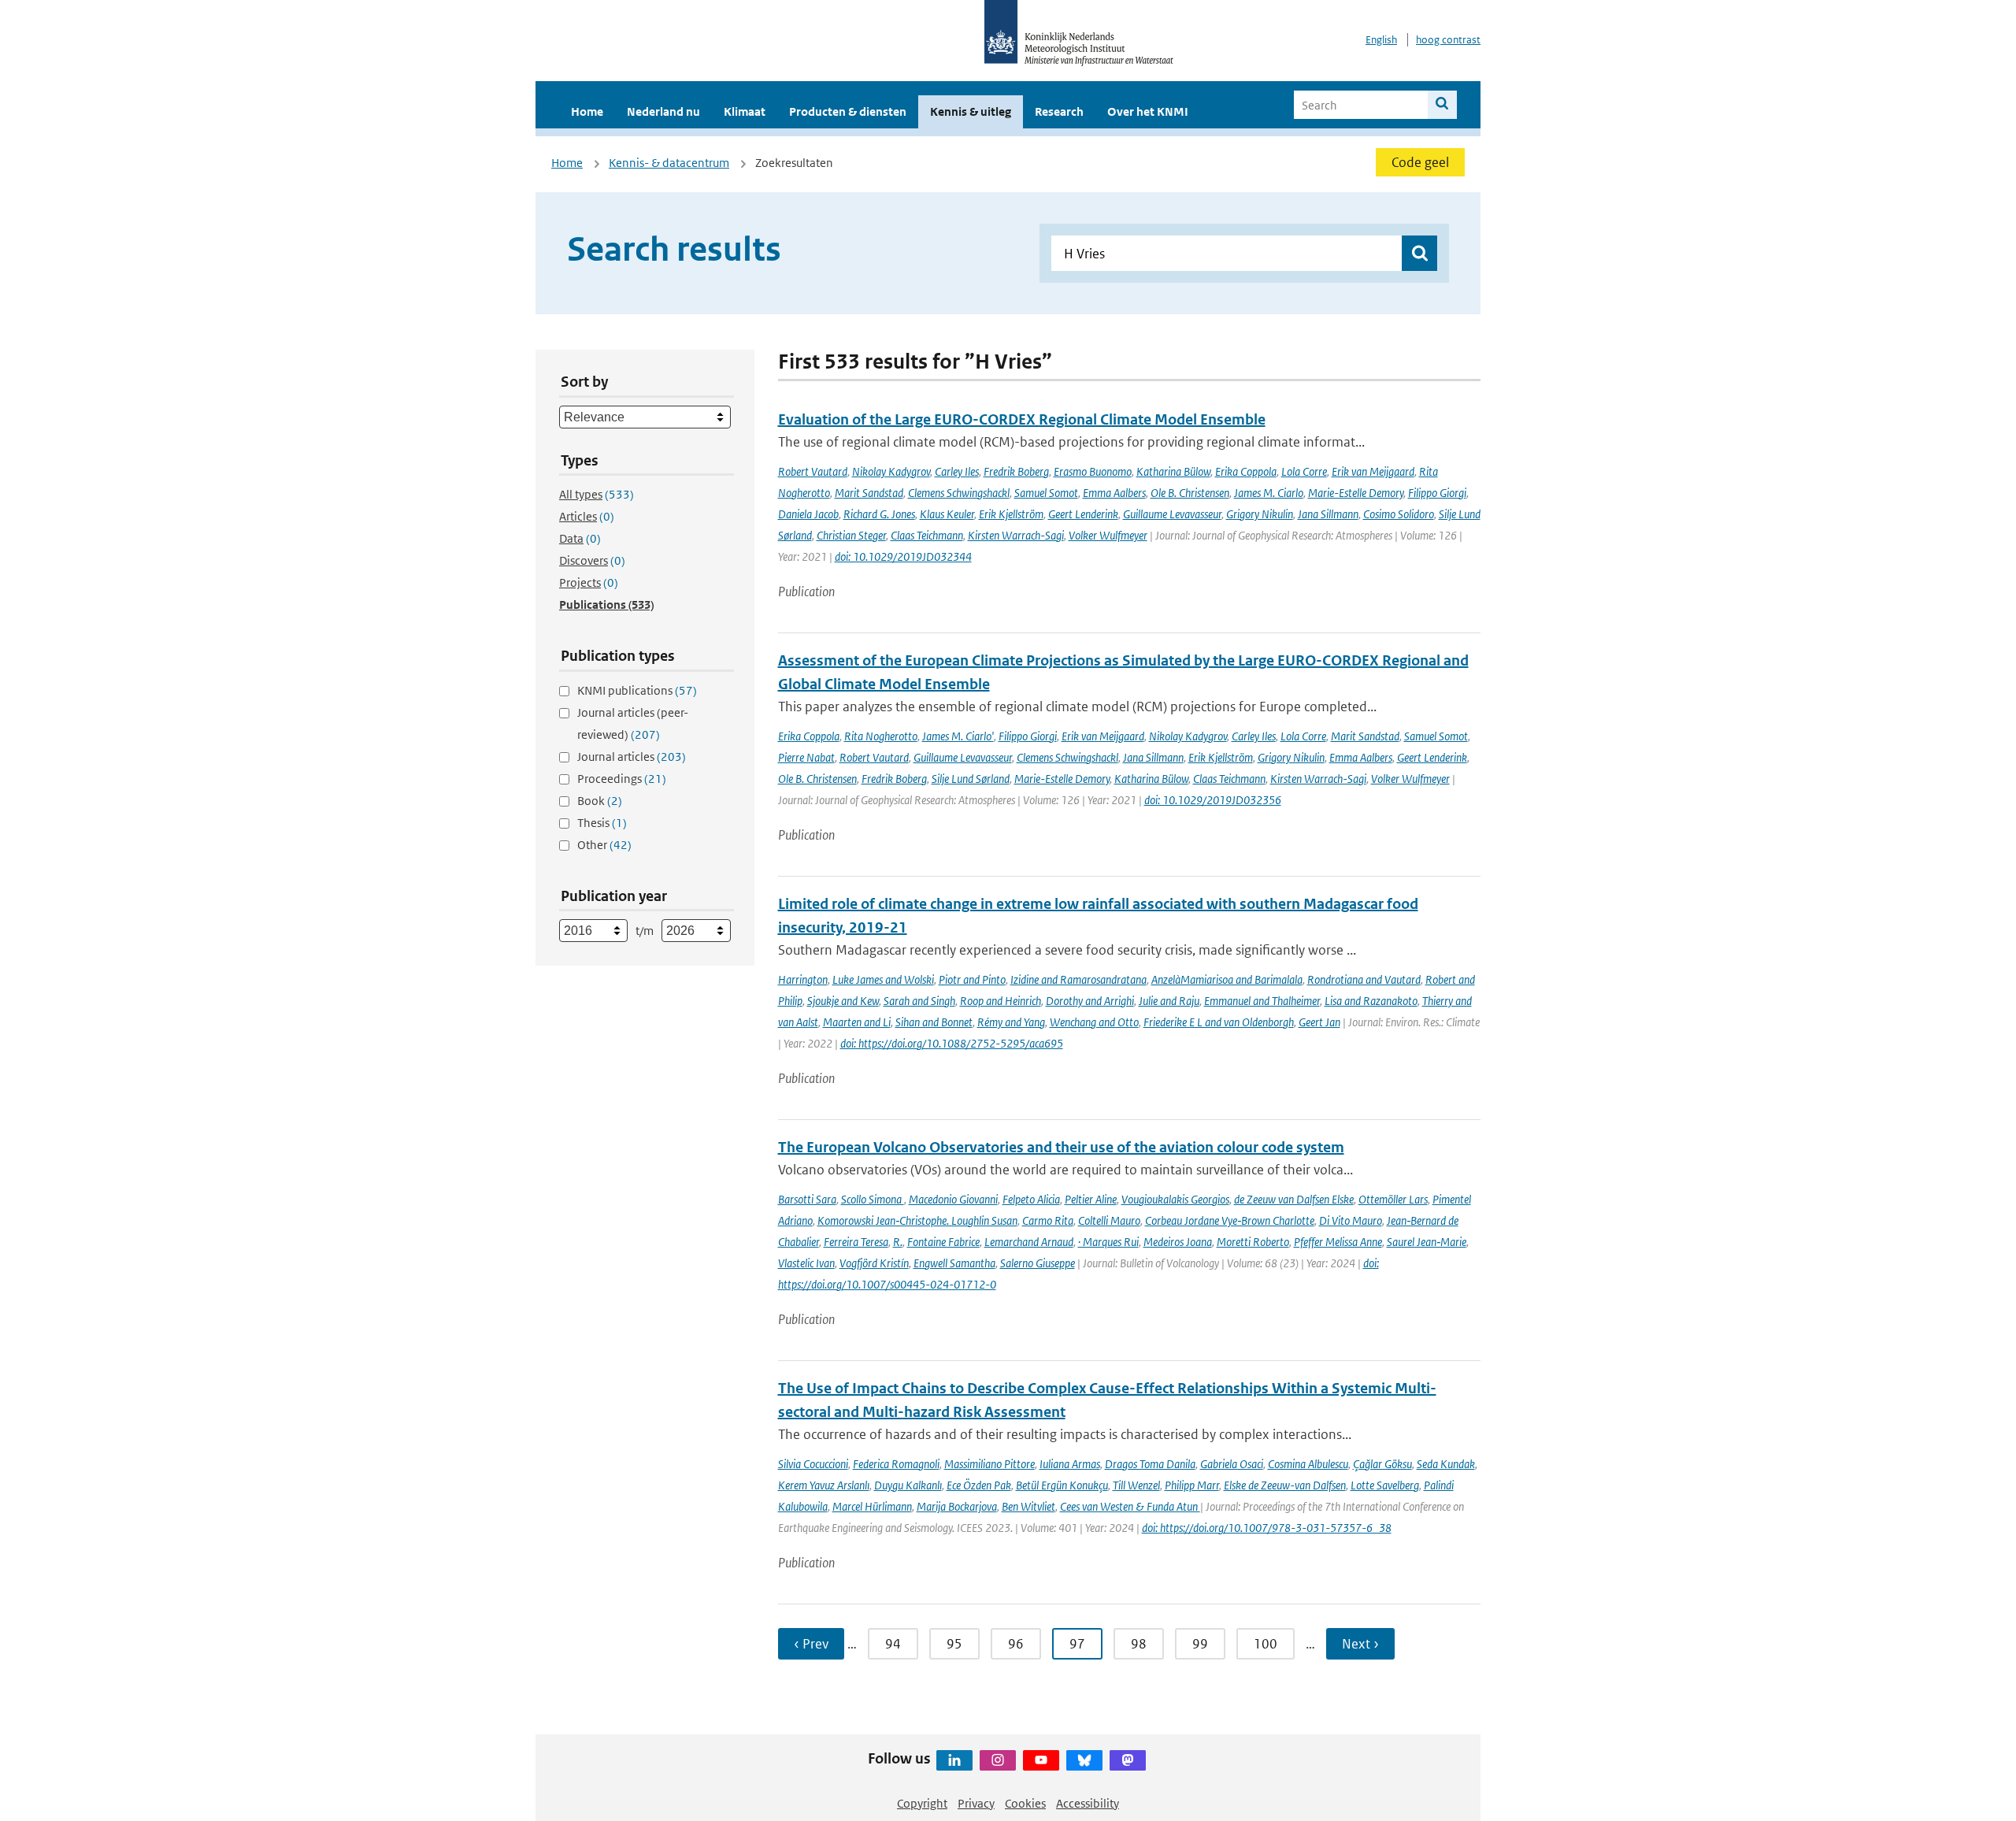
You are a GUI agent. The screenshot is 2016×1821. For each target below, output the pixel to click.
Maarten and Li (857, 1022)
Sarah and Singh (919, 1001)
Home (587, 111)
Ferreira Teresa (856, 1242)
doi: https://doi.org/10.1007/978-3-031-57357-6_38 (1267, 1528)
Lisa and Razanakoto (1371, 1001)
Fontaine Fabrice (943, 1242)
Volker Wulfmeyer (1108, 535)
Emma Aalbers (1114, 493)
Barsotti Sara (807, 1199)
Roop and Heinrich (1001, 1001)
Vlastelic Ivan (806, 1263)
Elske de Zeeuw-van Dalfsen (1285, 1485)
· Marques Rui (1108, 1242)
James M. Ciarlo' (958, 736)
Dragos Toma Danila (1150, 1464)
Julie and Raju (1169, 1001)
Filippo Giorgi (1437, 493)
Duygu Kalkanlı (908, 1485)
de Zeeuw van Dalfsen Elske (1294, 1199)
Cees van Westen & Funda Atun (1130, 1506)
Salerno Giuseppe (1038, 1263)
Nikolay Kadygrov (891, 471)
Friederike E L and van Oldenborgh (1219, 1022)
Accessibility (1088, 1803)
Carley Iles (957, 471)
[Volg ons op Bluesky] (1084, 1760)
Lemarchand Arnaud (1029, 1242)
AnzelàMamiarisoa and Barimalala (1227, 979)
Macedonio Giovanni (953, 1199)
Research (1059, 111)
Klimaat (745, 111)
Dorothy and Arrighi (1090, 1001)
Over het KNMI (1148, 111)
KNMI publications (637, 690)
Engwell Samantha (954, 1263)
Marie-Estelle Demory (1356, 493)
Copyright (922, 1803)
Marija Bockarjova (957, 1506)
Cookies (1025, 1803)
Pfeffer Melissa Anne (1338, 1242)
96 (1016, 1644)
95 (954, 1644)
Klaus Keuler (947, 514)
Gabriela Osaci (1232, 1464)
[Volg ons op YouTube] (1041, 1760)
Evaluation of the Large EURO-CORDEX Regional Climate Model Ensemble (1022, 419)
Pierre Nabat (806, 757)
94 (893, 1644)
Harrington (803, 979)
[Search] (1442, 105)
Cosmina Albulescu (1308, 1464)
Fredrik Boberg (1016, 471)
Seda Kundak (1446, 1464)
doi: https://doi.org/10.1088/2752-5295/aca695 (952, 1043)
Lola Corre (1304, 471)
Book (600, 801)
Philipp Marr (1192, 1485)
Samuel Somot (1046, 493)
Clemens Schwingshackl (959, 493)
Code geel (1420, 162)
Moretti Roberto (1253, 1242)
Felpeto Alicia (1031, 1199)
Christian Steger (851, 535)
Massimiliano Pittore (989, 1464)
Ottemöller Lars (1393, 1199)
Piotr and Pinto (972, 979)
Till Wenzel (1136, 1485)
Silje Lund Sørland (971, 779)
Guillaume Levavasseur (1172, 514)
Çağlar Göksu (1382, 1464)
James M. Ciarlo (1269, 493)
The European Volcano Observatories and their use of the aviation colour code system (1061, 1147)
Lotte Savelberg (1385, 1485)
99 (1200, 1644)
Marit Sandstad (869, 493)
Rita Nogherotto (881, 736)
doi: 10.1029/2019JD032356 (1213, 800)
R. (898, 1242)
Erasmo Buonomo (1093, 471)
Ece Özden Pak (979, 1485)
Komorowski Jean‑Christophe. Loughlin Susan (917, 1220)
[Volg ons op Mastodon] (1128, 1760)
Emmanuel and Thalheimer (1262, 1001)
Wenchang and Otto (1094, 1022)
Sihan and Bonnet (934, 1022)
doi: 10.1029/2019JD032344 (903, 556)
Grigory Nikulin (1260, 514)
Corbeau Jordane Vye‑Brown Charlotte (1230, 1220)
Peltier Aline (1091, 1199)
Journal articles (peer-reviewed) (633, 723)
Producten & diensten (848, 111)
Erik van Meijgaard (1373, 471)
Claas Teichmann (927, 535)
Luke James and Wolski (883, 979)
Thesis (602, 823)
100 (1266, 1644)
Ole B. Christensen (1190, 493)
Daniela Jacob (808, 514)
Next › (1360, 1644)
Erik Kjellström (1011, 514)
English (1381, 40)
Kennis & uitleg (971, 111)
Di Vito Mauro (1351, 1220)
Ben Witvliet (1028, 1506)
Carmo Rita (1048, 1220)
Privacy (976, 1803)
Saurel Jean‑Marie (1427, 1242)
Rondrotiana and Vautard (1364, 979)
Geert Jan (1319, 1022)
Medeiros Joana (1178, 1242)
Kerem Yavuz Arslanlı (824, 1485)
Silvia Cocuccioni (813, 1464)
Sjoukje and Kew (843, 1001)
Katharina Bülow (1173, 471)
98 (1139, 1644)
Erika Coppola (1246, 471)
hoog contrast (1448, 40)
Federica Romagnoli (896, 1464)
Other (604, 845)
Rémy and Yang (1011, 1022)
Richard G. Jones (879, 514)
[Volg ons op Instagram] (998, 1760)
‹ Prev (811, 1644)
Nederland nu (663, 111)
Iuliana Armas (1070, 1464)
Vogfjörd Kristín (874, 1263)
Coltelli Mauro (1109, 1220)
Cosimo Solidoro (1399, 514)
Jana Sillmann (1328, 514)
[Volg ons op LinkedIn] (954, 1760)
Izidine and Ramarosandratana (1078, 979)
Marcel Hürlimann (872, 1506)
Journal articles (632, 757)
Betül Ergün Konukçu (1062, 1485)
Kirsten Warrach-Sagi (1016, 535)
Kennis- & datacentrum (669, 163)
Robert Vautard (813, 471)
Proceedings (622, 779)
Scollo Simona (873, 1199)
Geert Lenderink (1083, 514)
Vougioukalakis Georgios (1175, 1199)
